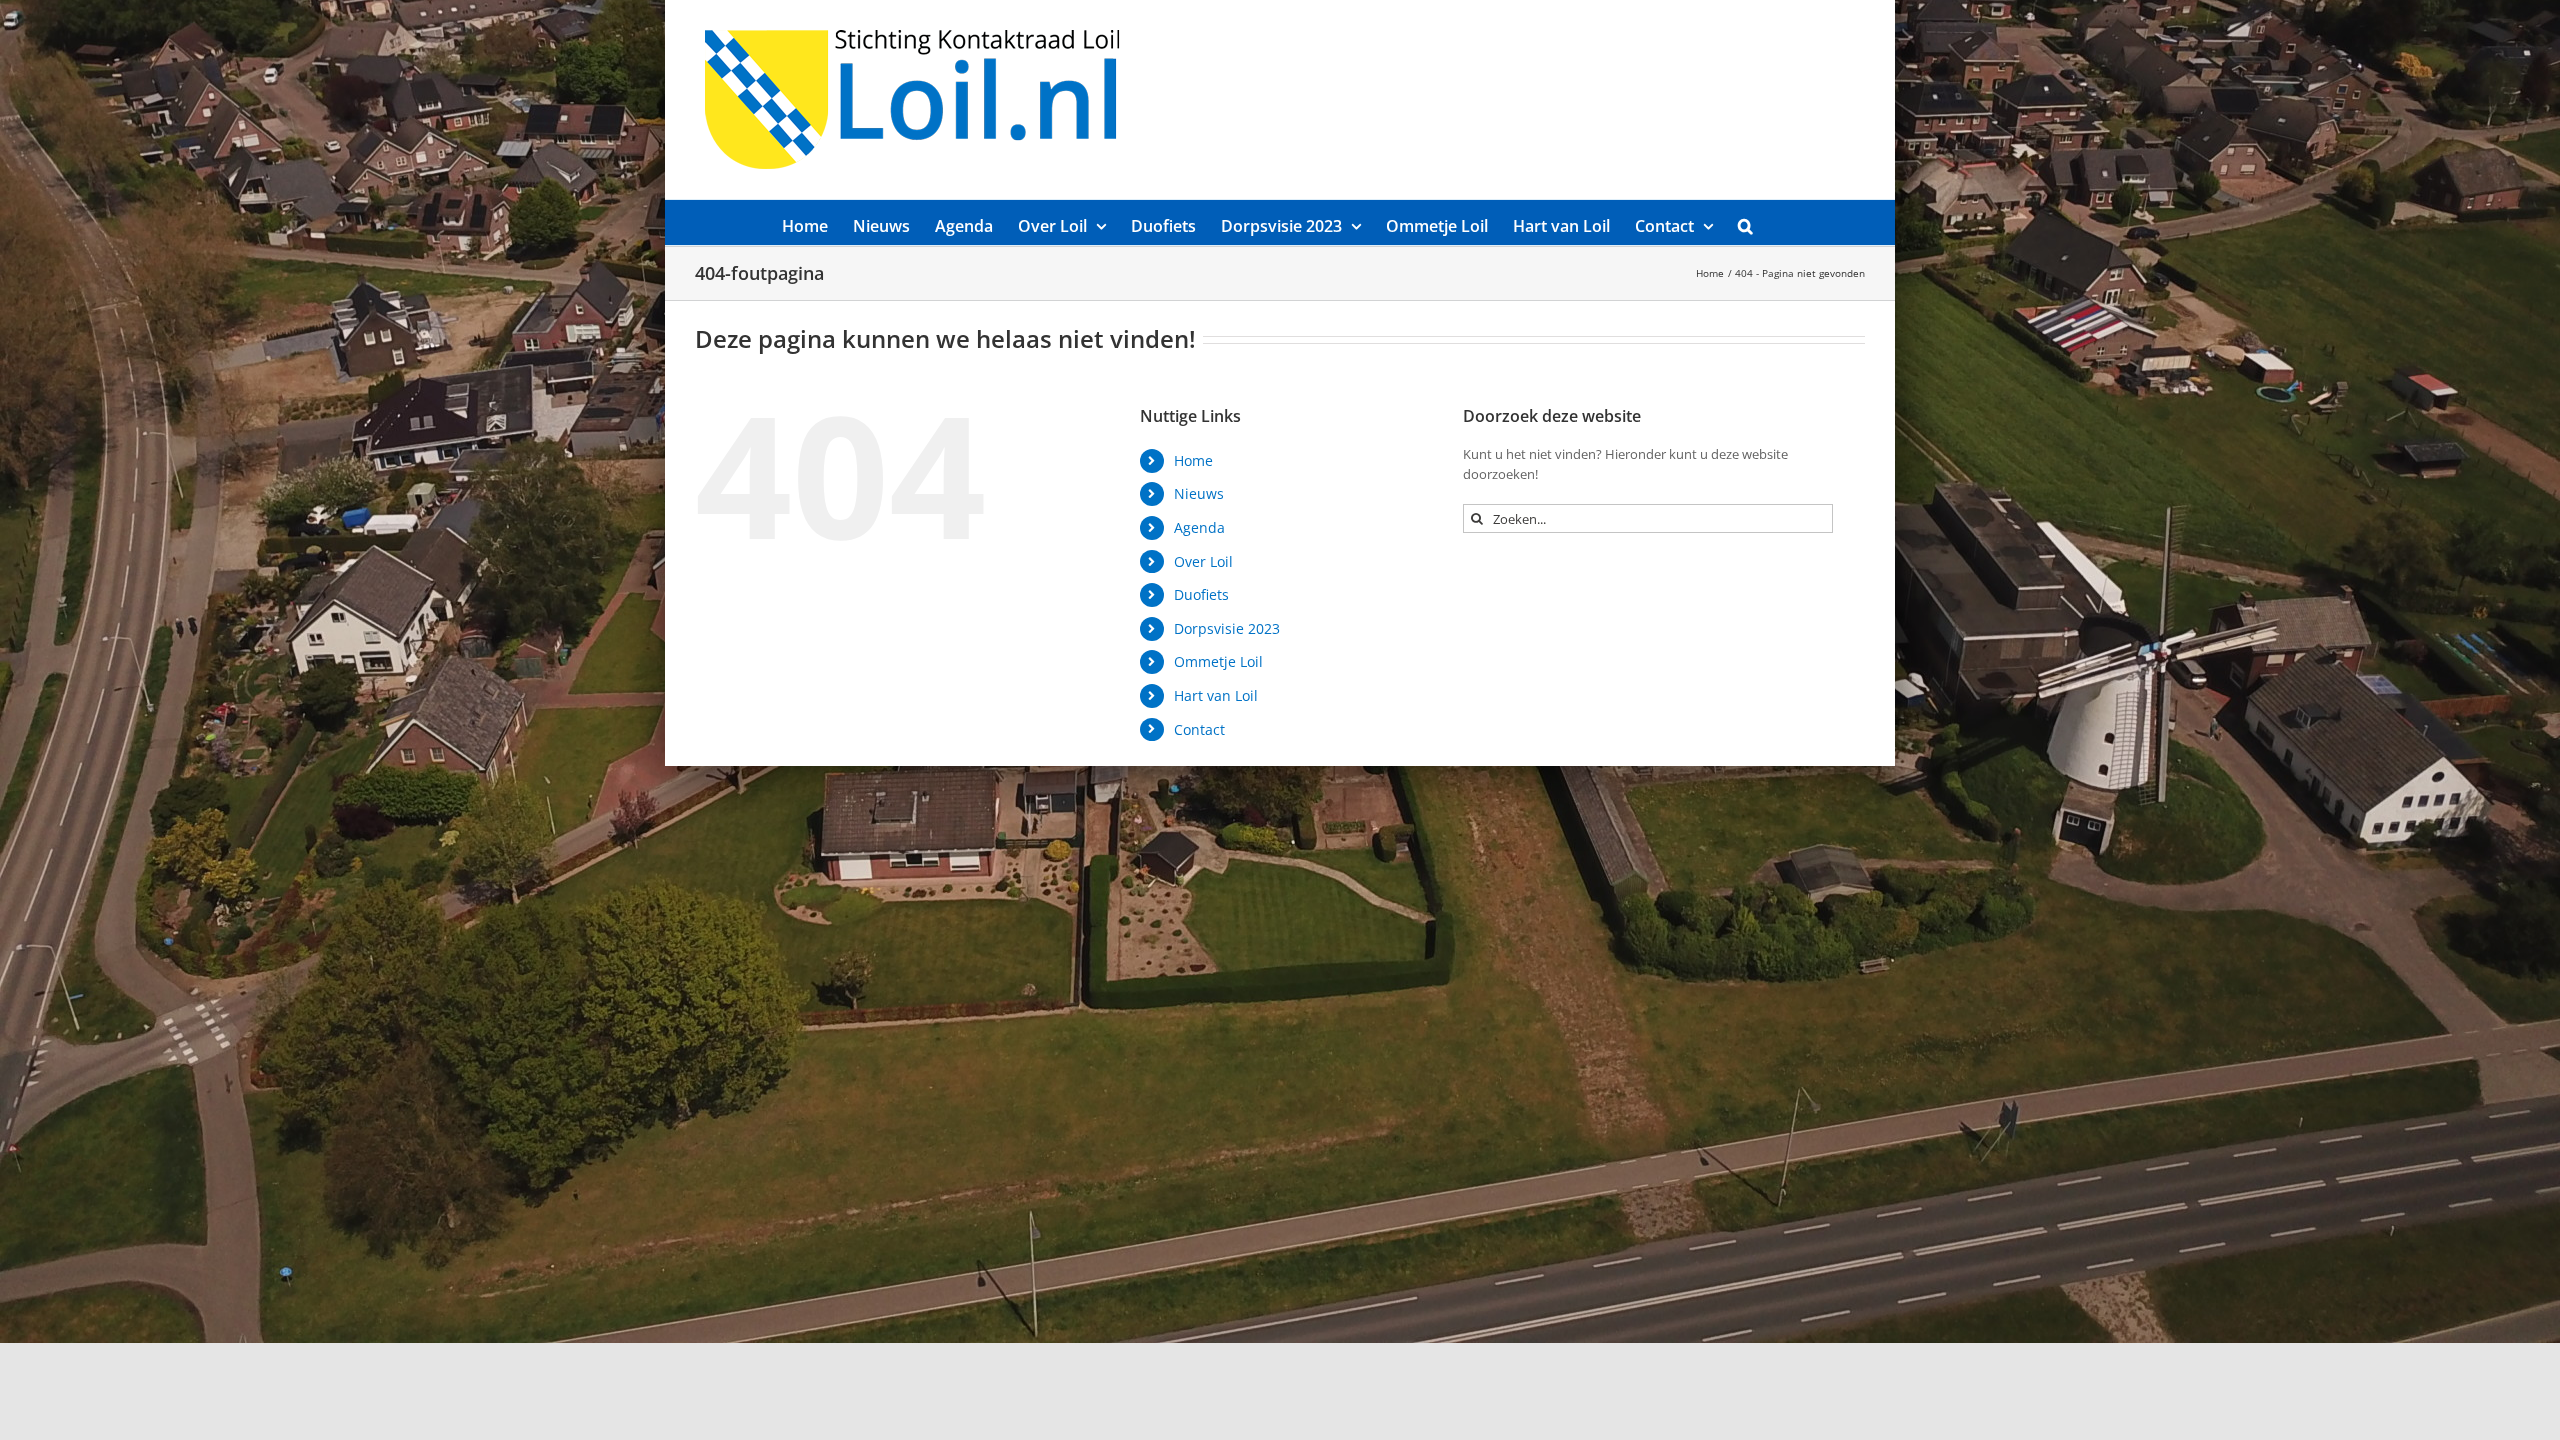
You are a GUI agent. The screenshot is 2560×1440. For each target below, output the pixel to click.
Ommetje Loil (1218, 661)
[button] (1745, 222)
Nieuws (1199, 493)
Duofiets (1201, 594)
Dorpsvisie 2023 (1227, 628)
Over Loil (1203, 561)
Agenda (1199, 527)
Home (1193, 460)
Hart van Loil (1216, 695)
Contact (1199, 729)
